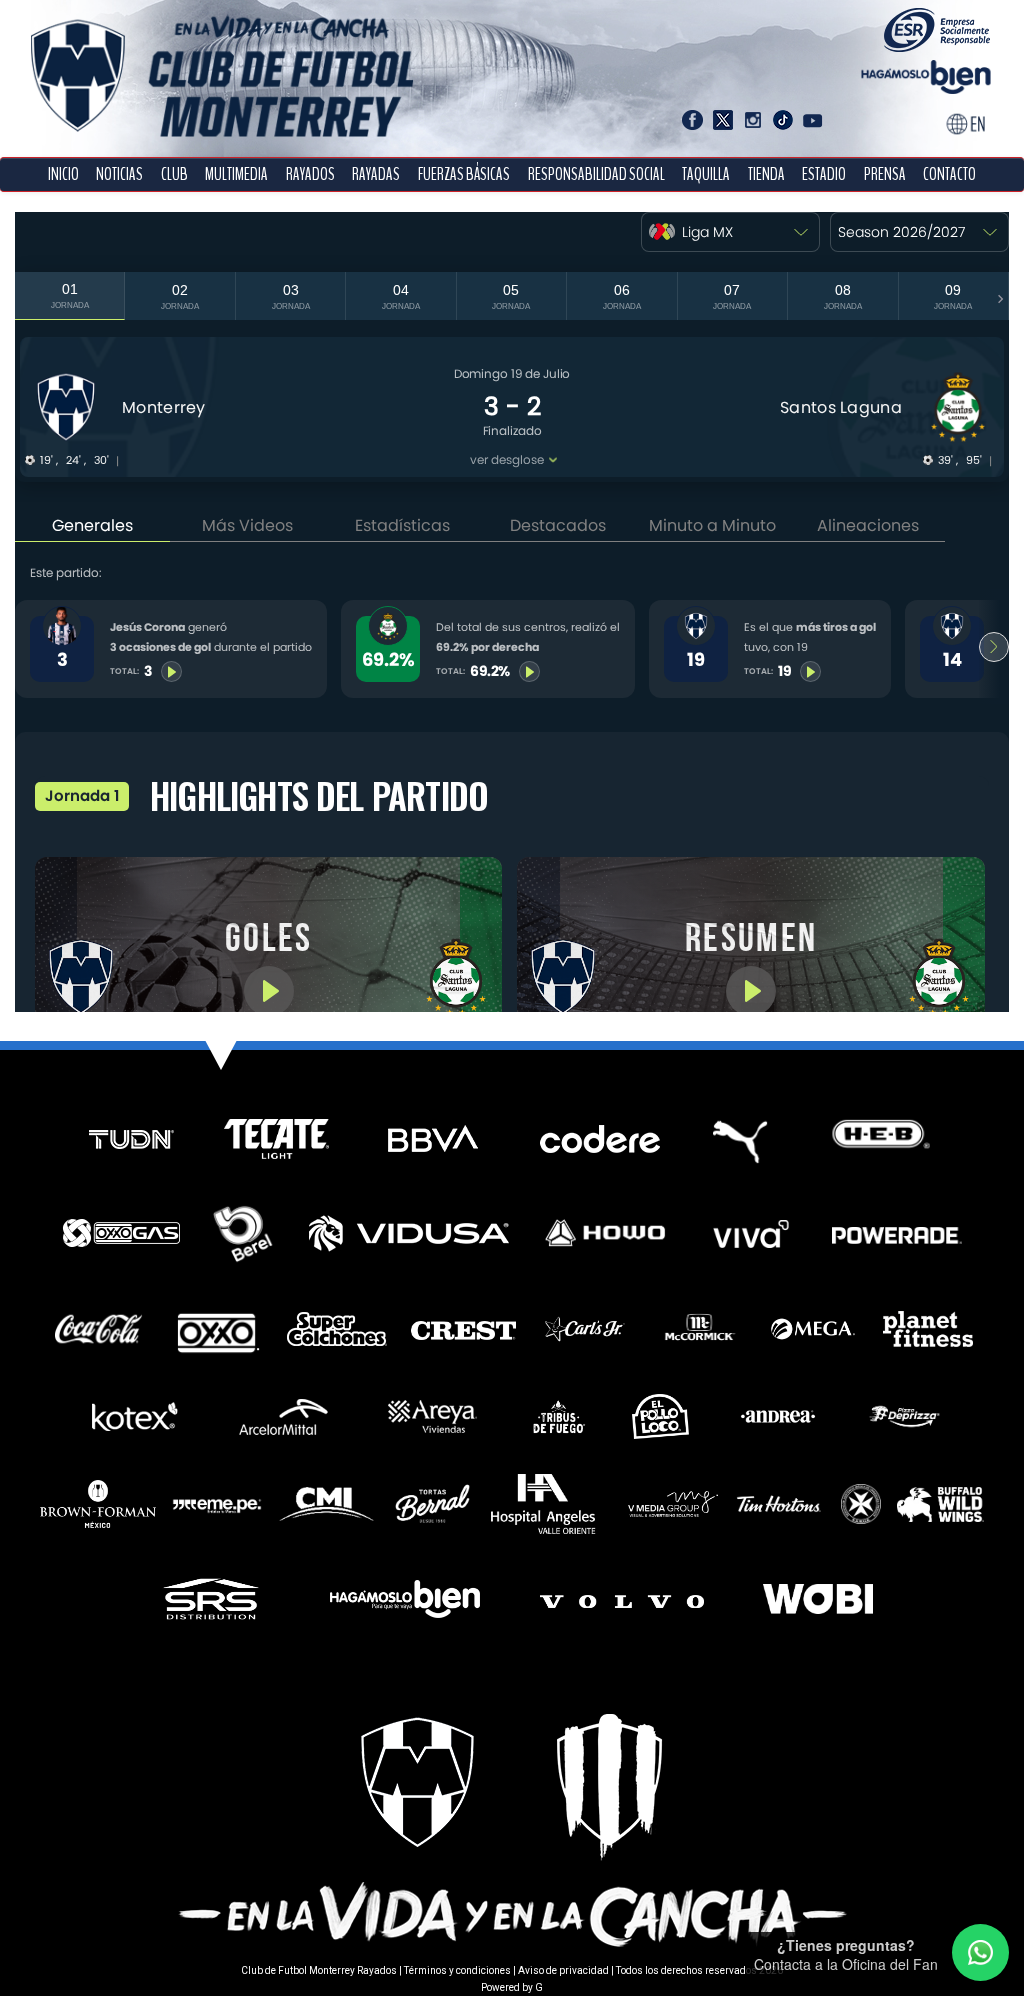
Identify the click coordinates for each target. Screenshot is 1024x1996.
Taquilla (706, 174)
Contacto (949, 174)
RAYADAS (376, 174)
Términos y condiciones (457, 1970)
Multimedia (236, 174)
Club (174, 174)
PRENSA (885, 174)
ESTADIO (824, 174)
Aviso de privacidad (563, 1970)
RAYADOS (310, 174)
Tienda (766, 174)
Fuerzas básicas (464, 174)
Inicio (63, 174)
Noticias (119, 174)
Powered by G (512, 1987)
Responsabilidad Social (596, 174)
